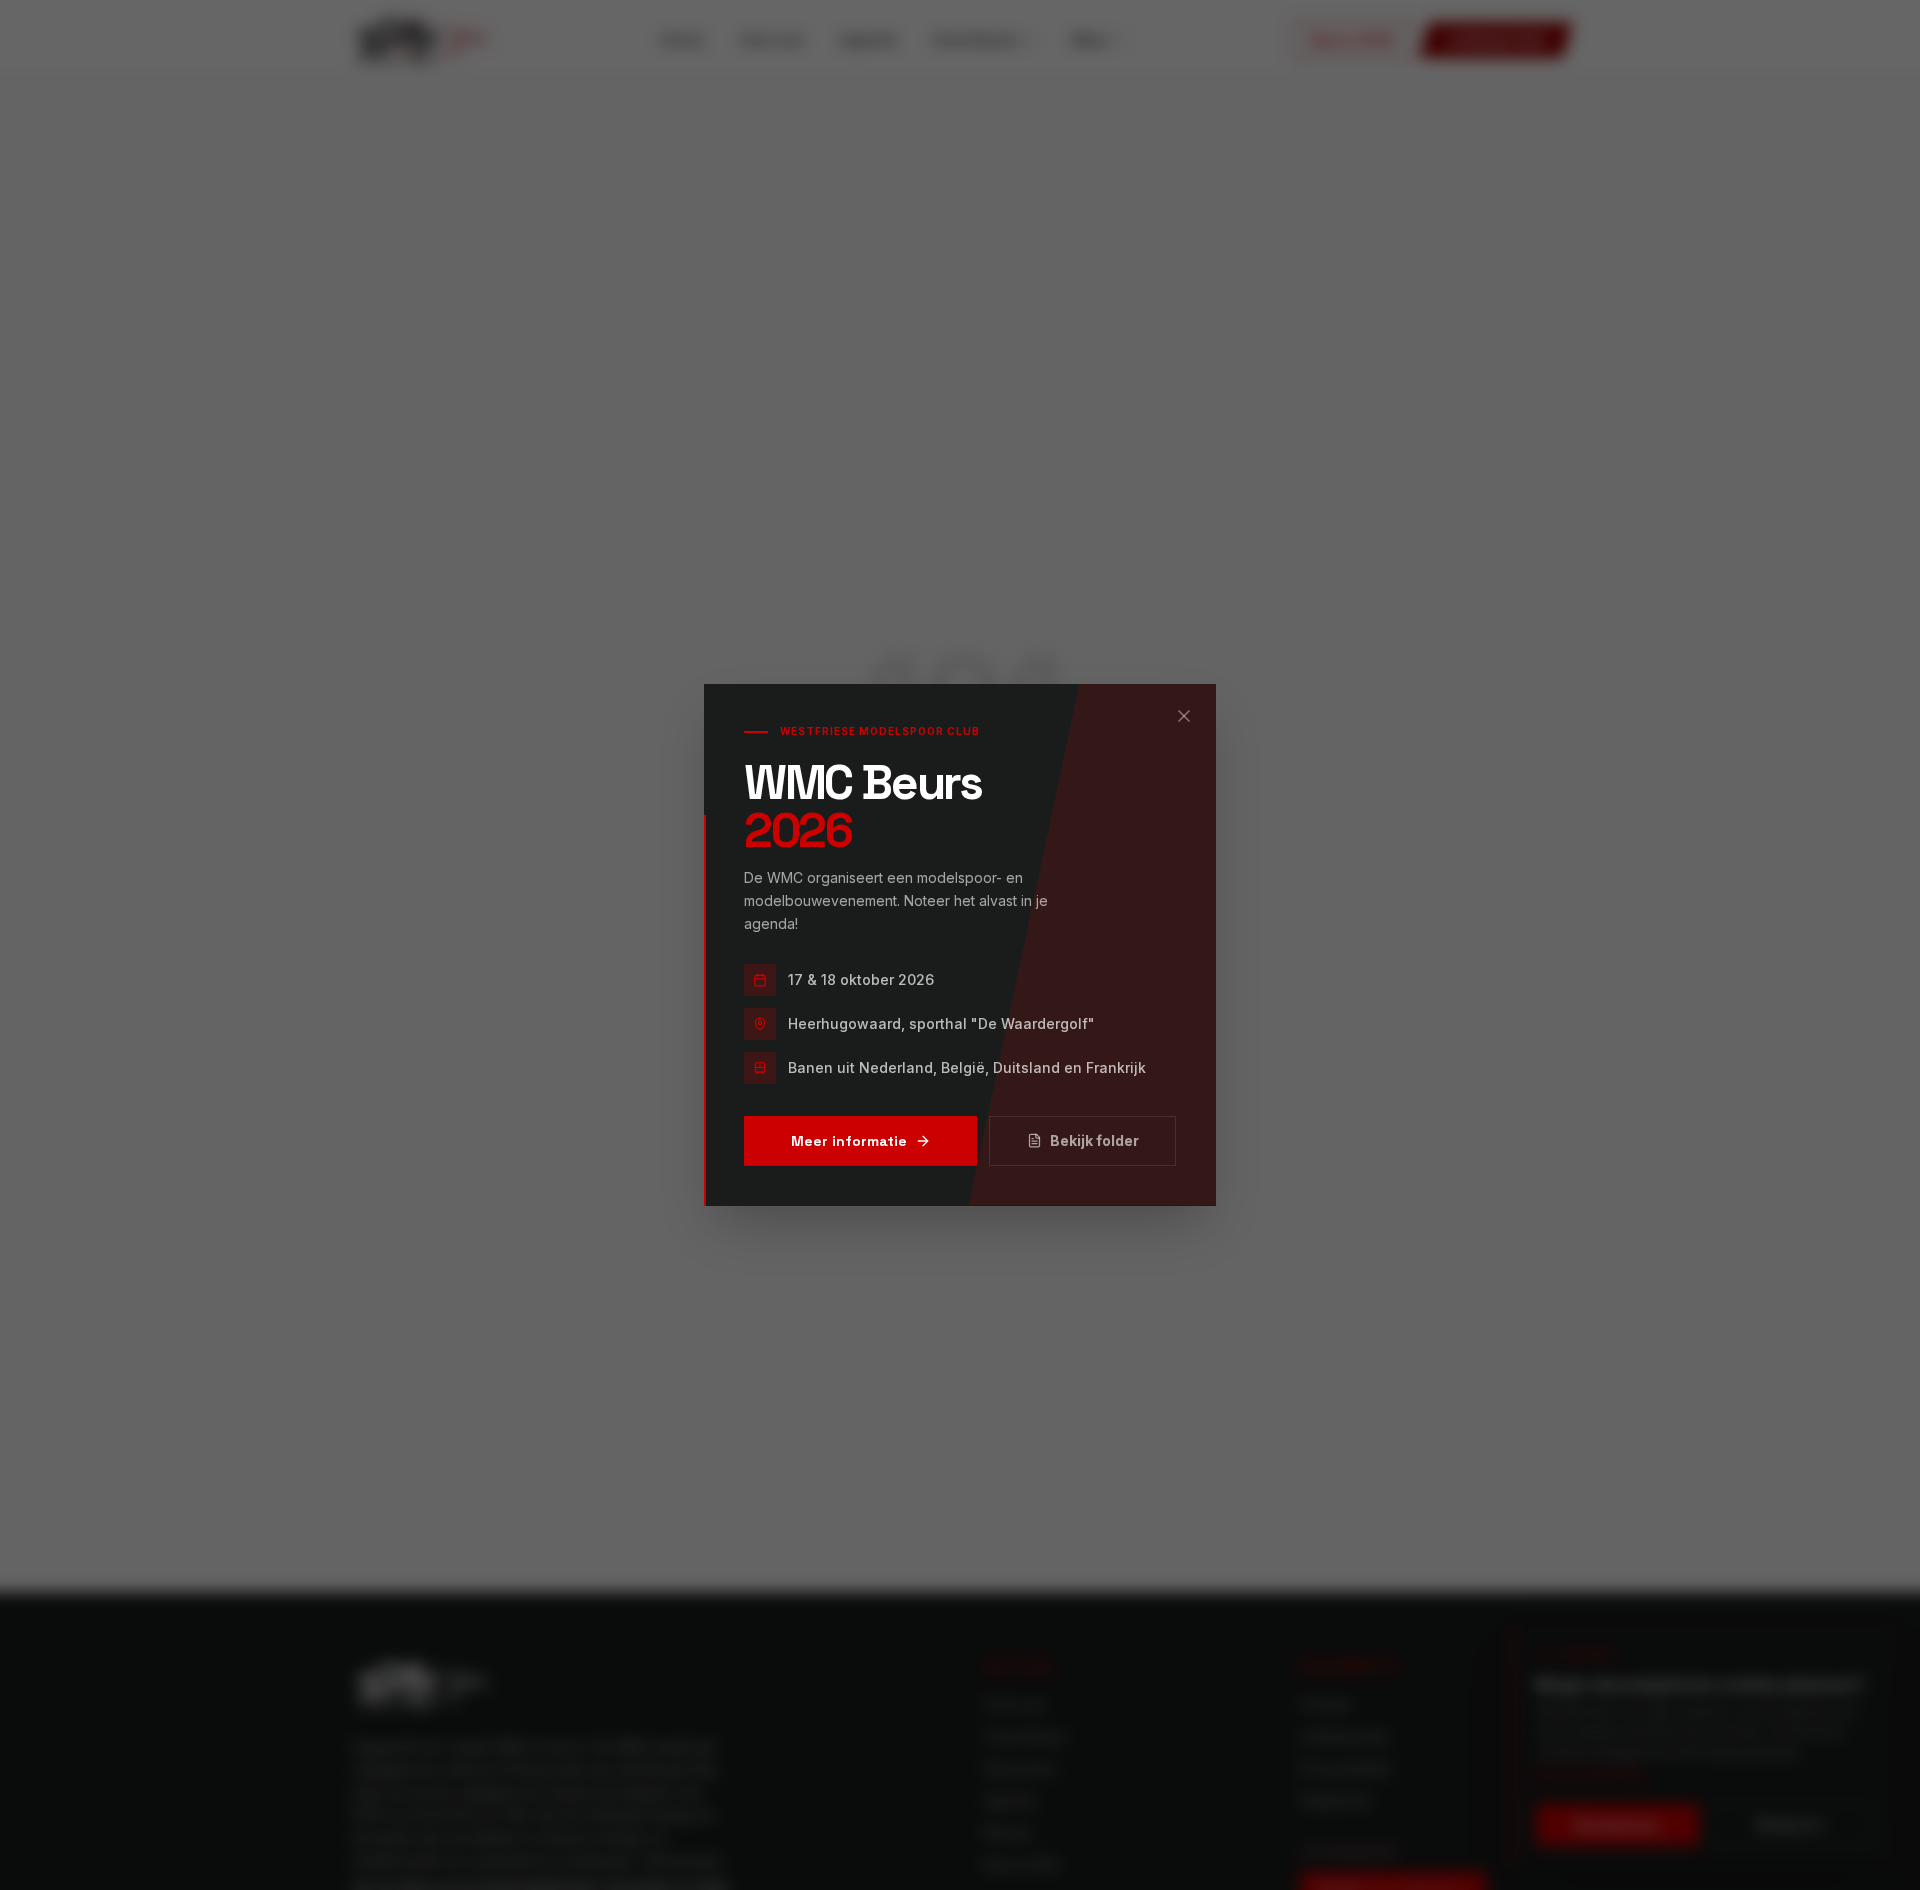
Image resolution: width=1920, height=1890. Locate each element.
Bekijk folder (1094, 1140)
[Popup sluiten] (1184, 716)
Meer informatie (849, 1141)
